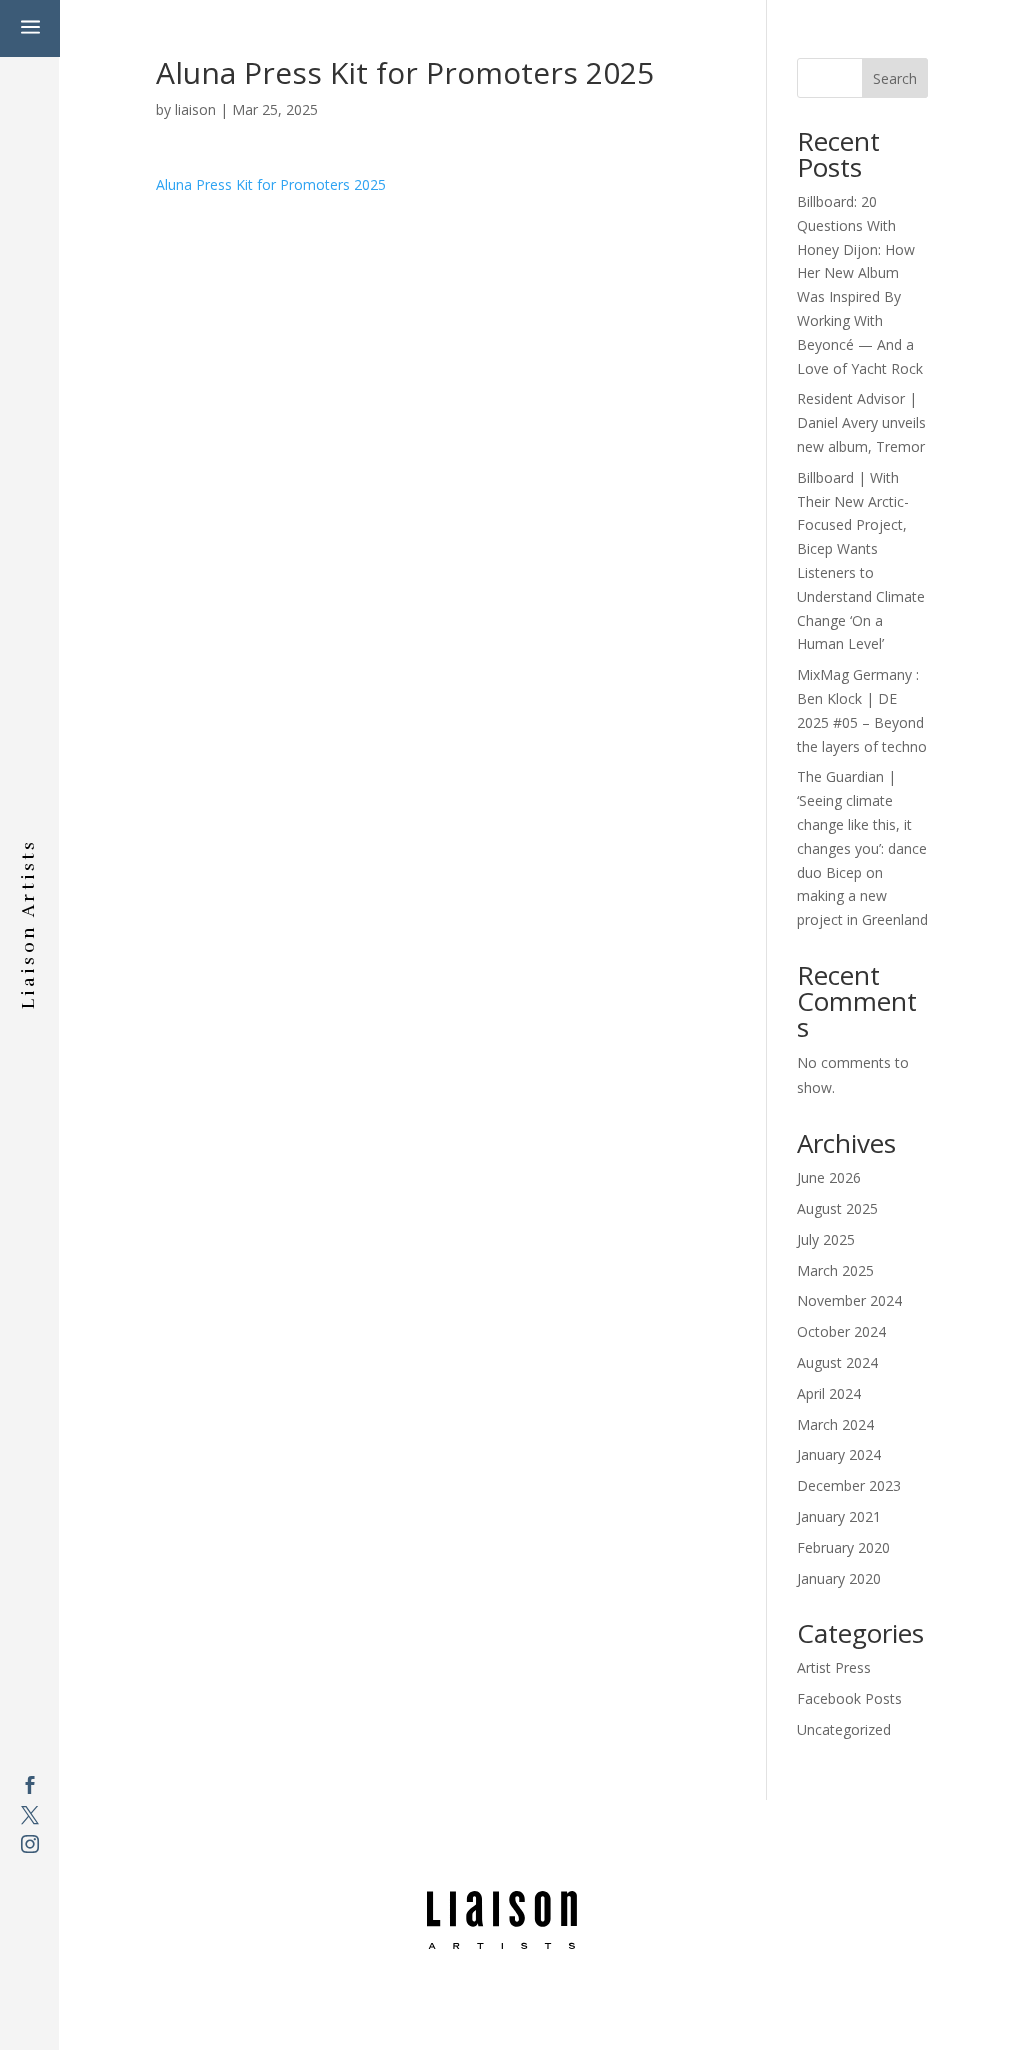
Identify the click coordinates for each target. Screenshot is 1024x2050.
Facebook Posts (849, 1698)
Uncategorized (844, 1729)
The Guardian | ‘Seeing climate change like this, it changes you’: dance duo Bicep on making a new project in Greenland (862, 848)
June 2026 (829, 1177)
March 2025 (835, 1270)
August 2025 (837, 1208)
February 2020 (843, 1547)
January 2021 (839, 1516)
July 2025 (826, 1239)
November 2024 (849, 1300)
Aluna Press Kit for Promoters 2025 (271, 184)
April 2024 (829, 1393)
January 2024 (839, 1454)
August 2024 (837, 1362)
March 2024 (835, 1424)
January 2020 (839, 1578)
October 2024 (841, 1331)
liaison (195, 109)
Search (895, 78)
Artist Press (834, 1667)
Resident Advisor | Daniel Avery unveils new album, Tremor (861, 422)
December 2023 (849, 1485)
